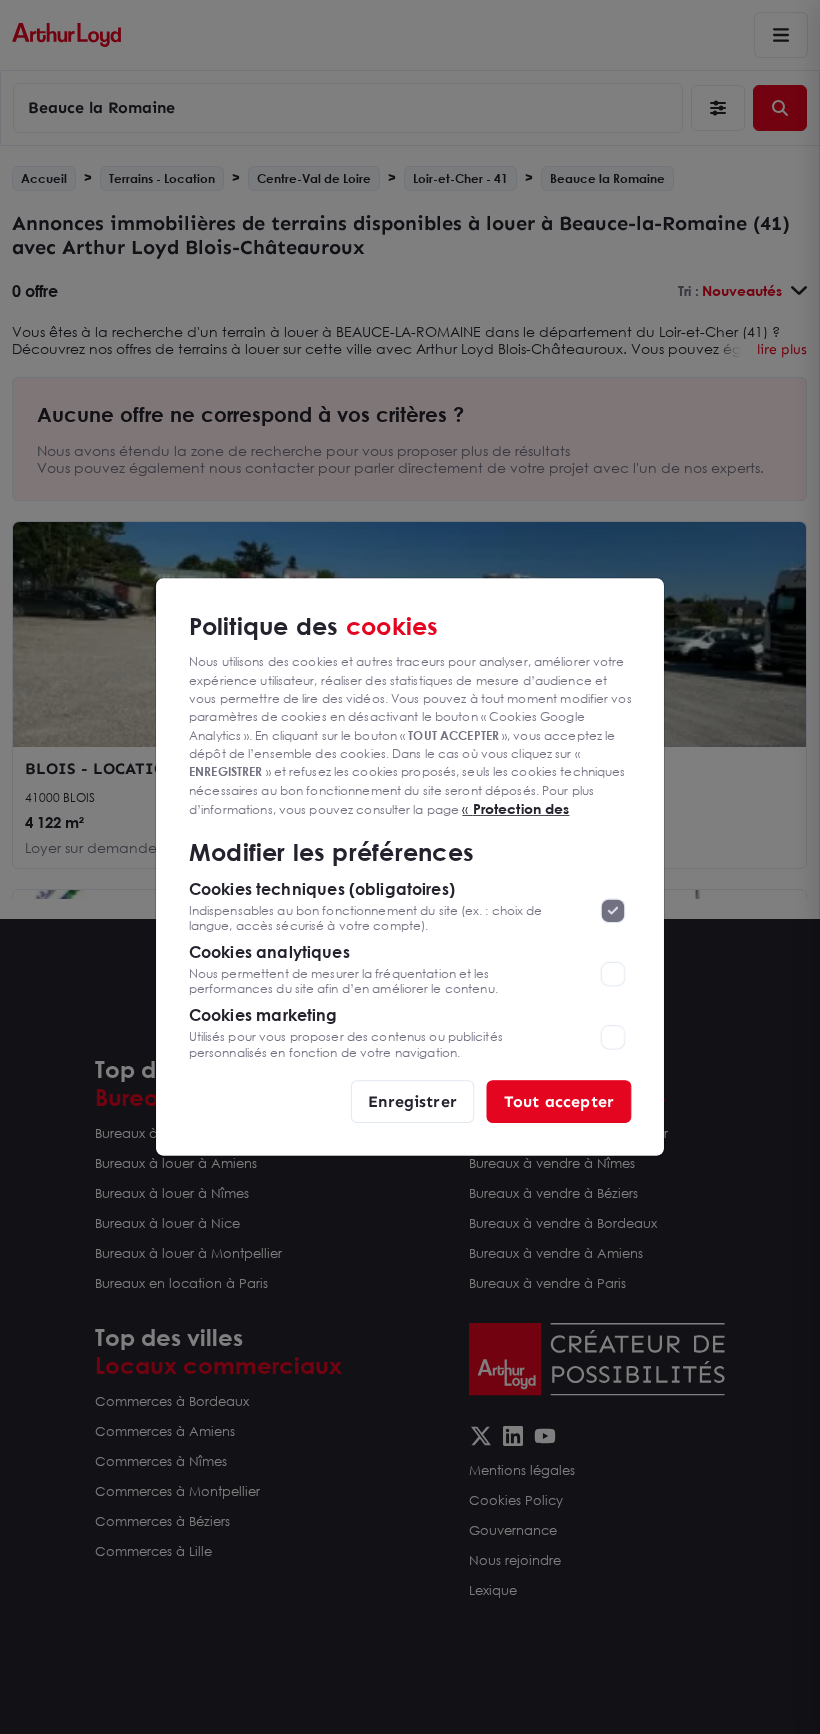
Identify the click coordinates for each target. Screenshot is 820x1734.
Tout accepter (559, 1100)
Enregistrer (412, 1100)
